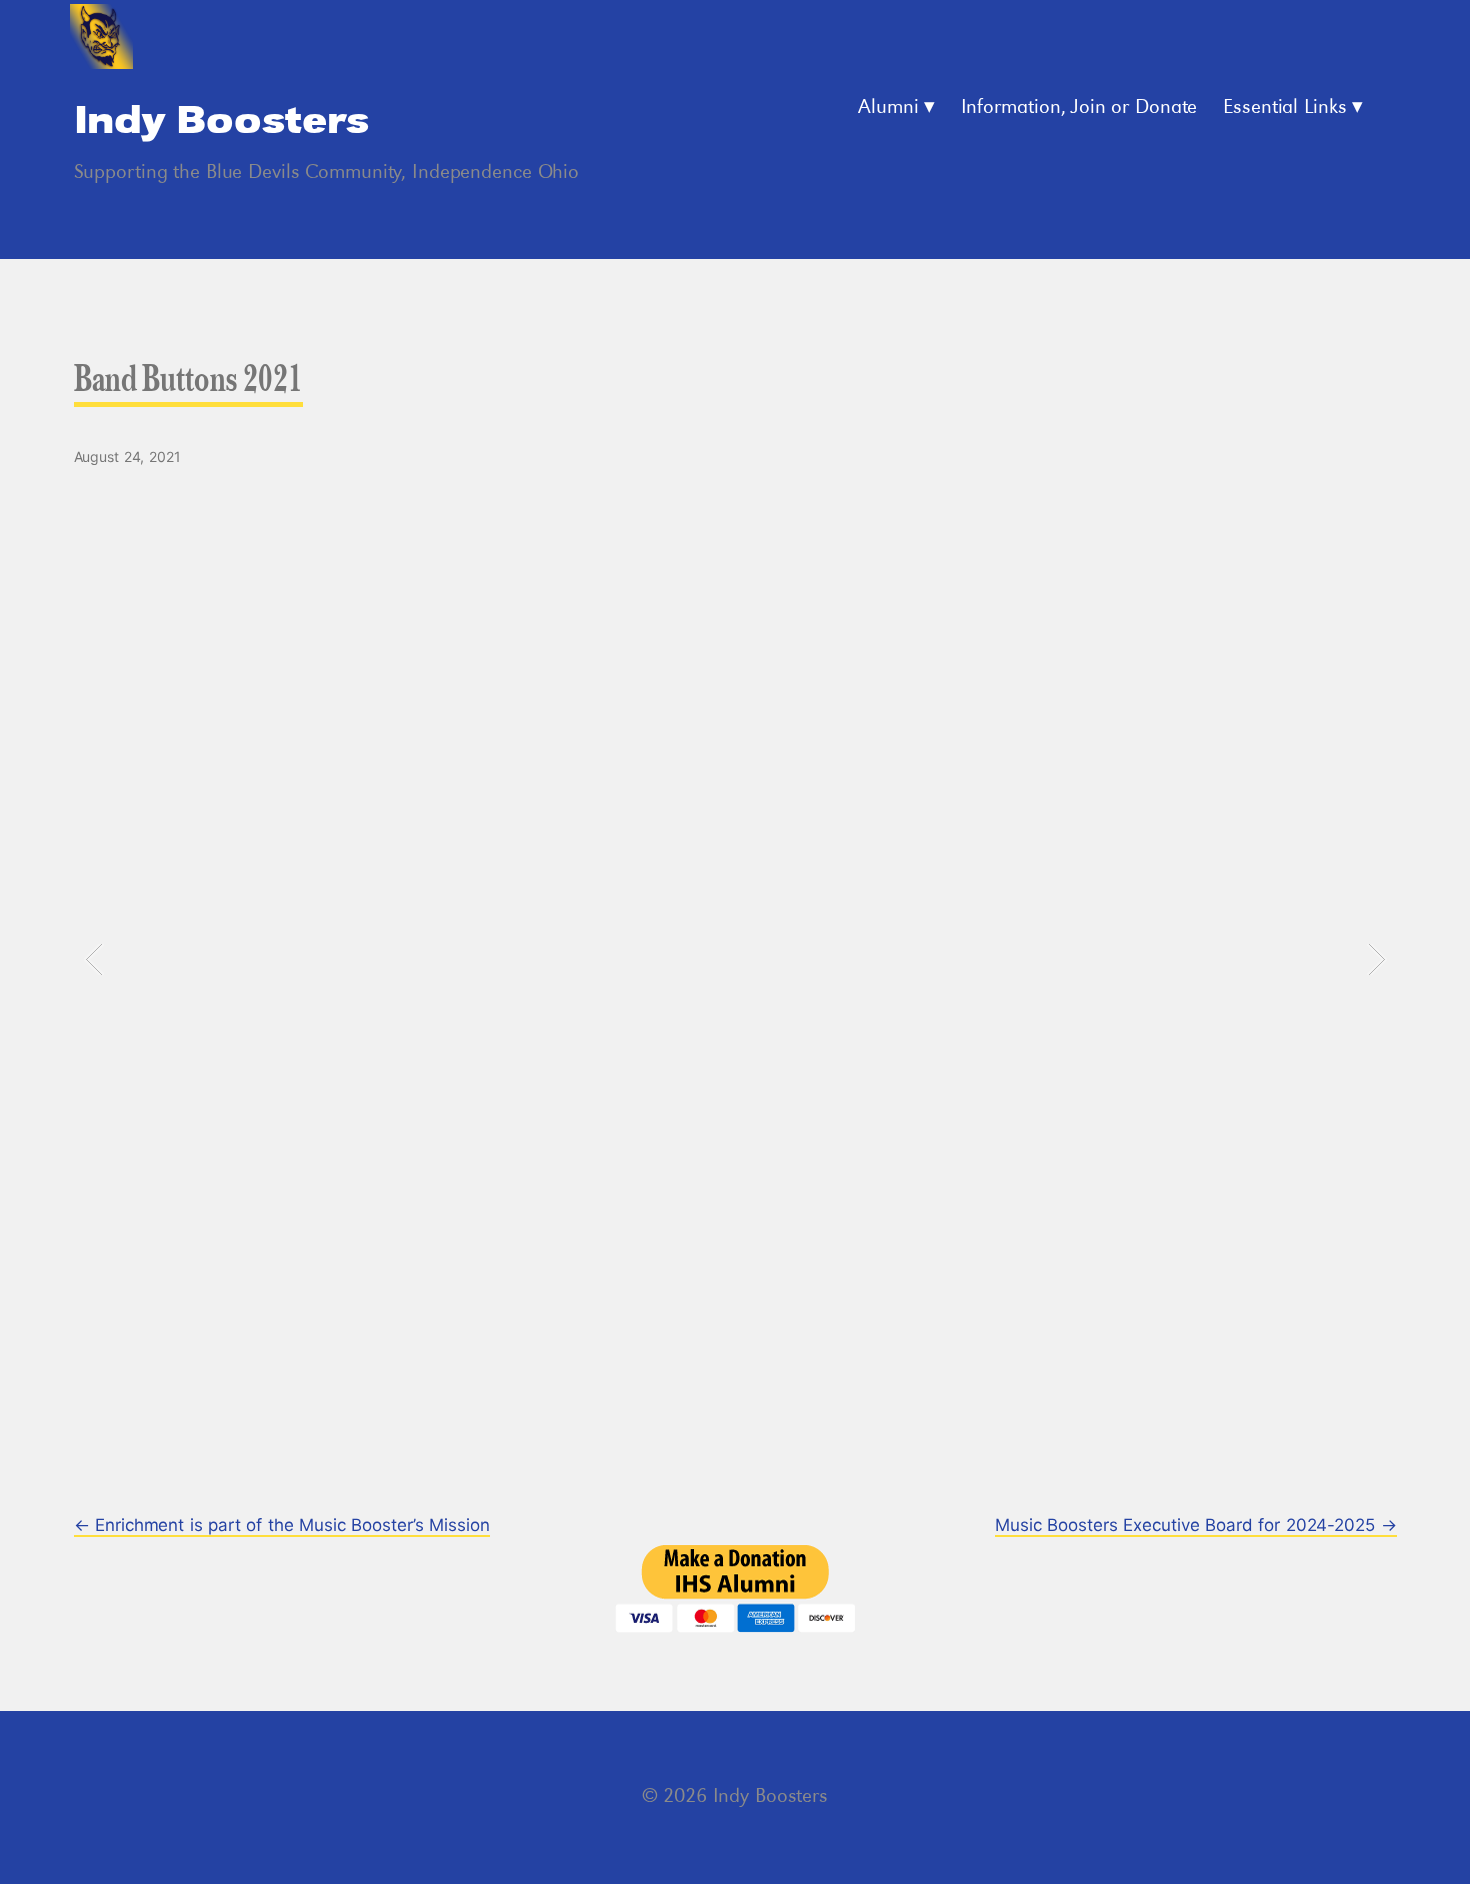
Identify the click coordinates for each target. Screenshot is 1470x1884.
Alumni (888, 108)
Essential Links (1285, 108)
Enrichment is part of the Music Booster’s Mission (282, 1525)
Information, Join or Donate (1079, 108)
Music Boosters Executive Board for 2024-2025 (1195, 1525)
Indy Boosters (222, 122)
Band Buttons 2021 (188, 383)
